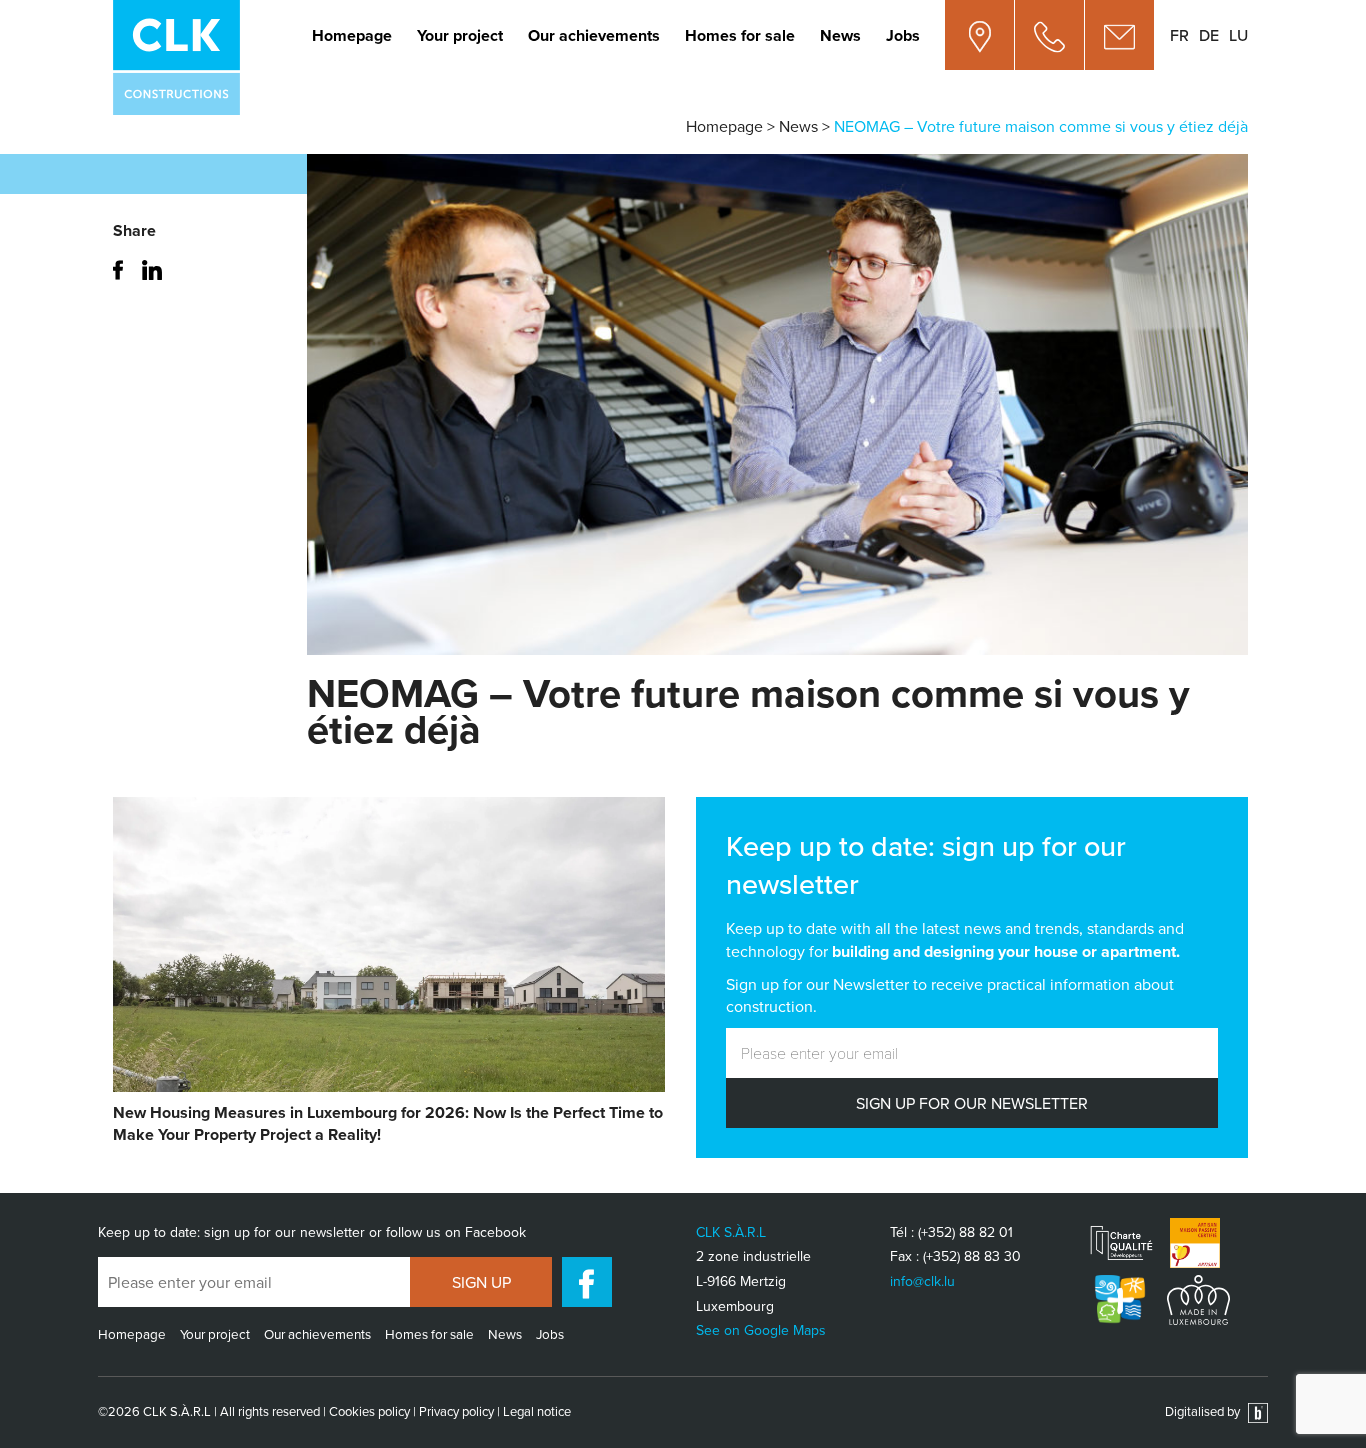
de (1209, 35)
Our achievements (594, 35)
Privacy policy (456, 1411)
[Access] (980, 35)
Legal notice (537, 1411)
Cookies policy (369, 1411)
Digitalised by (1204, 1411)
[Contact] (1120, 35)
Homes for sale (740, 35)
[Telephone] (1050, 35)
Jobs (903, 35)
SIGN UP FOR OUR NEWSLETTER (972, 1103)
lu (1238, 35)
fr (1179, 35)
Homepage (352, 35)
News (840, 35)
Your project (460, 35)
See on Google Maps (761, 1330)
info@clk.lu (922, 1281)
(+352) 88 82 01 (965, 1232)
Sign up (481, 1282)
